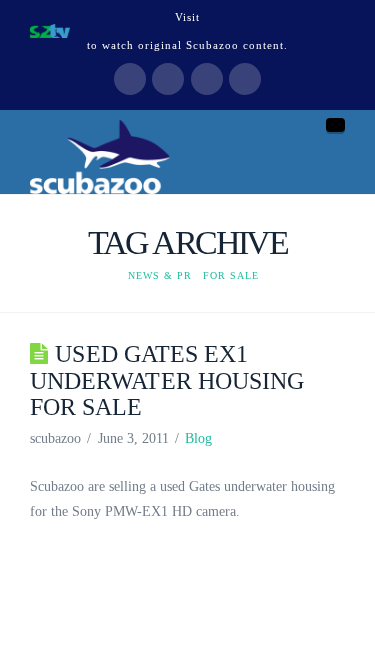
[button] (335, 125)
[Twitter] (168, 79)
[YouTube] (207, 79)
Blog (198, 438)
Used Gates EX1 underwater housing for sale (167, 380)
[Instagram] (245, 79)
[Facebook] (130, 79)
